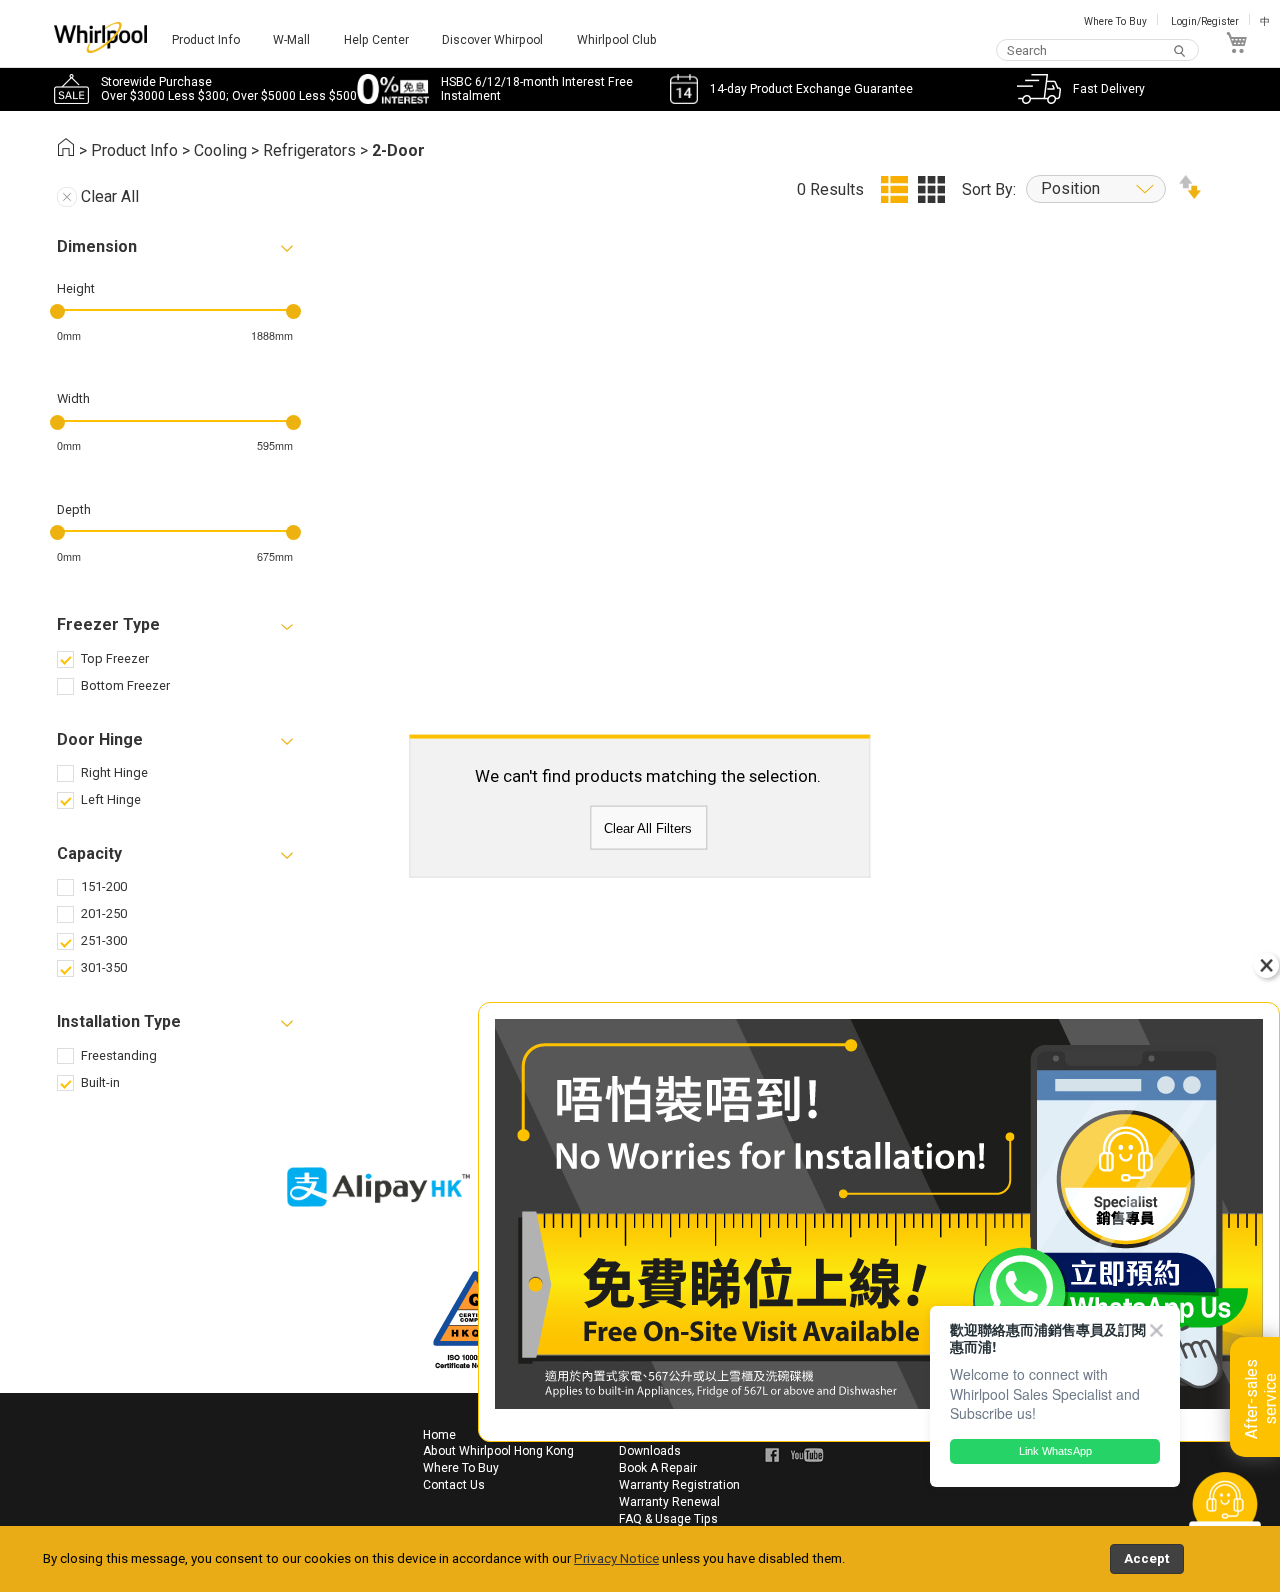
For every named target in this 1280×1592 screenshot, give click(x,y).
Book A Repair (658, 1468)
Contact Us (454, 1485)
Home (439, 1435)
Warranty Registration (679, 1485)
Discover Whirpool (492, 40)
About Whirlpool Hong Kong (498, 1451)
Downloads (650, 1451)
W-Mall (291, 40)
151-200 (104, 886)
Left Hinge (111, 799)
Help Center (376, 40)
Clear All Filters (648, 827)
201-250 (104, 913)
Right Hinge (114, 772)
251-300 (104, 940)
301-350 (104, 967)
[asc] (1190, 193)
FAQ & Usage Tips (668, 1519)
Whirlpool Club (617, 40)
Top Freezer (115, 658)
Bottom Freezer (125, 685)
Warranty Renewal (669, 1502)
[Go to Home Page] (66, 150)
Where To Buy (1115, 21)
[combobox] (1098, 50)
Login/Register (1205, 21)
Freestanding (119, 1055)
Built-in (100, 1082)
